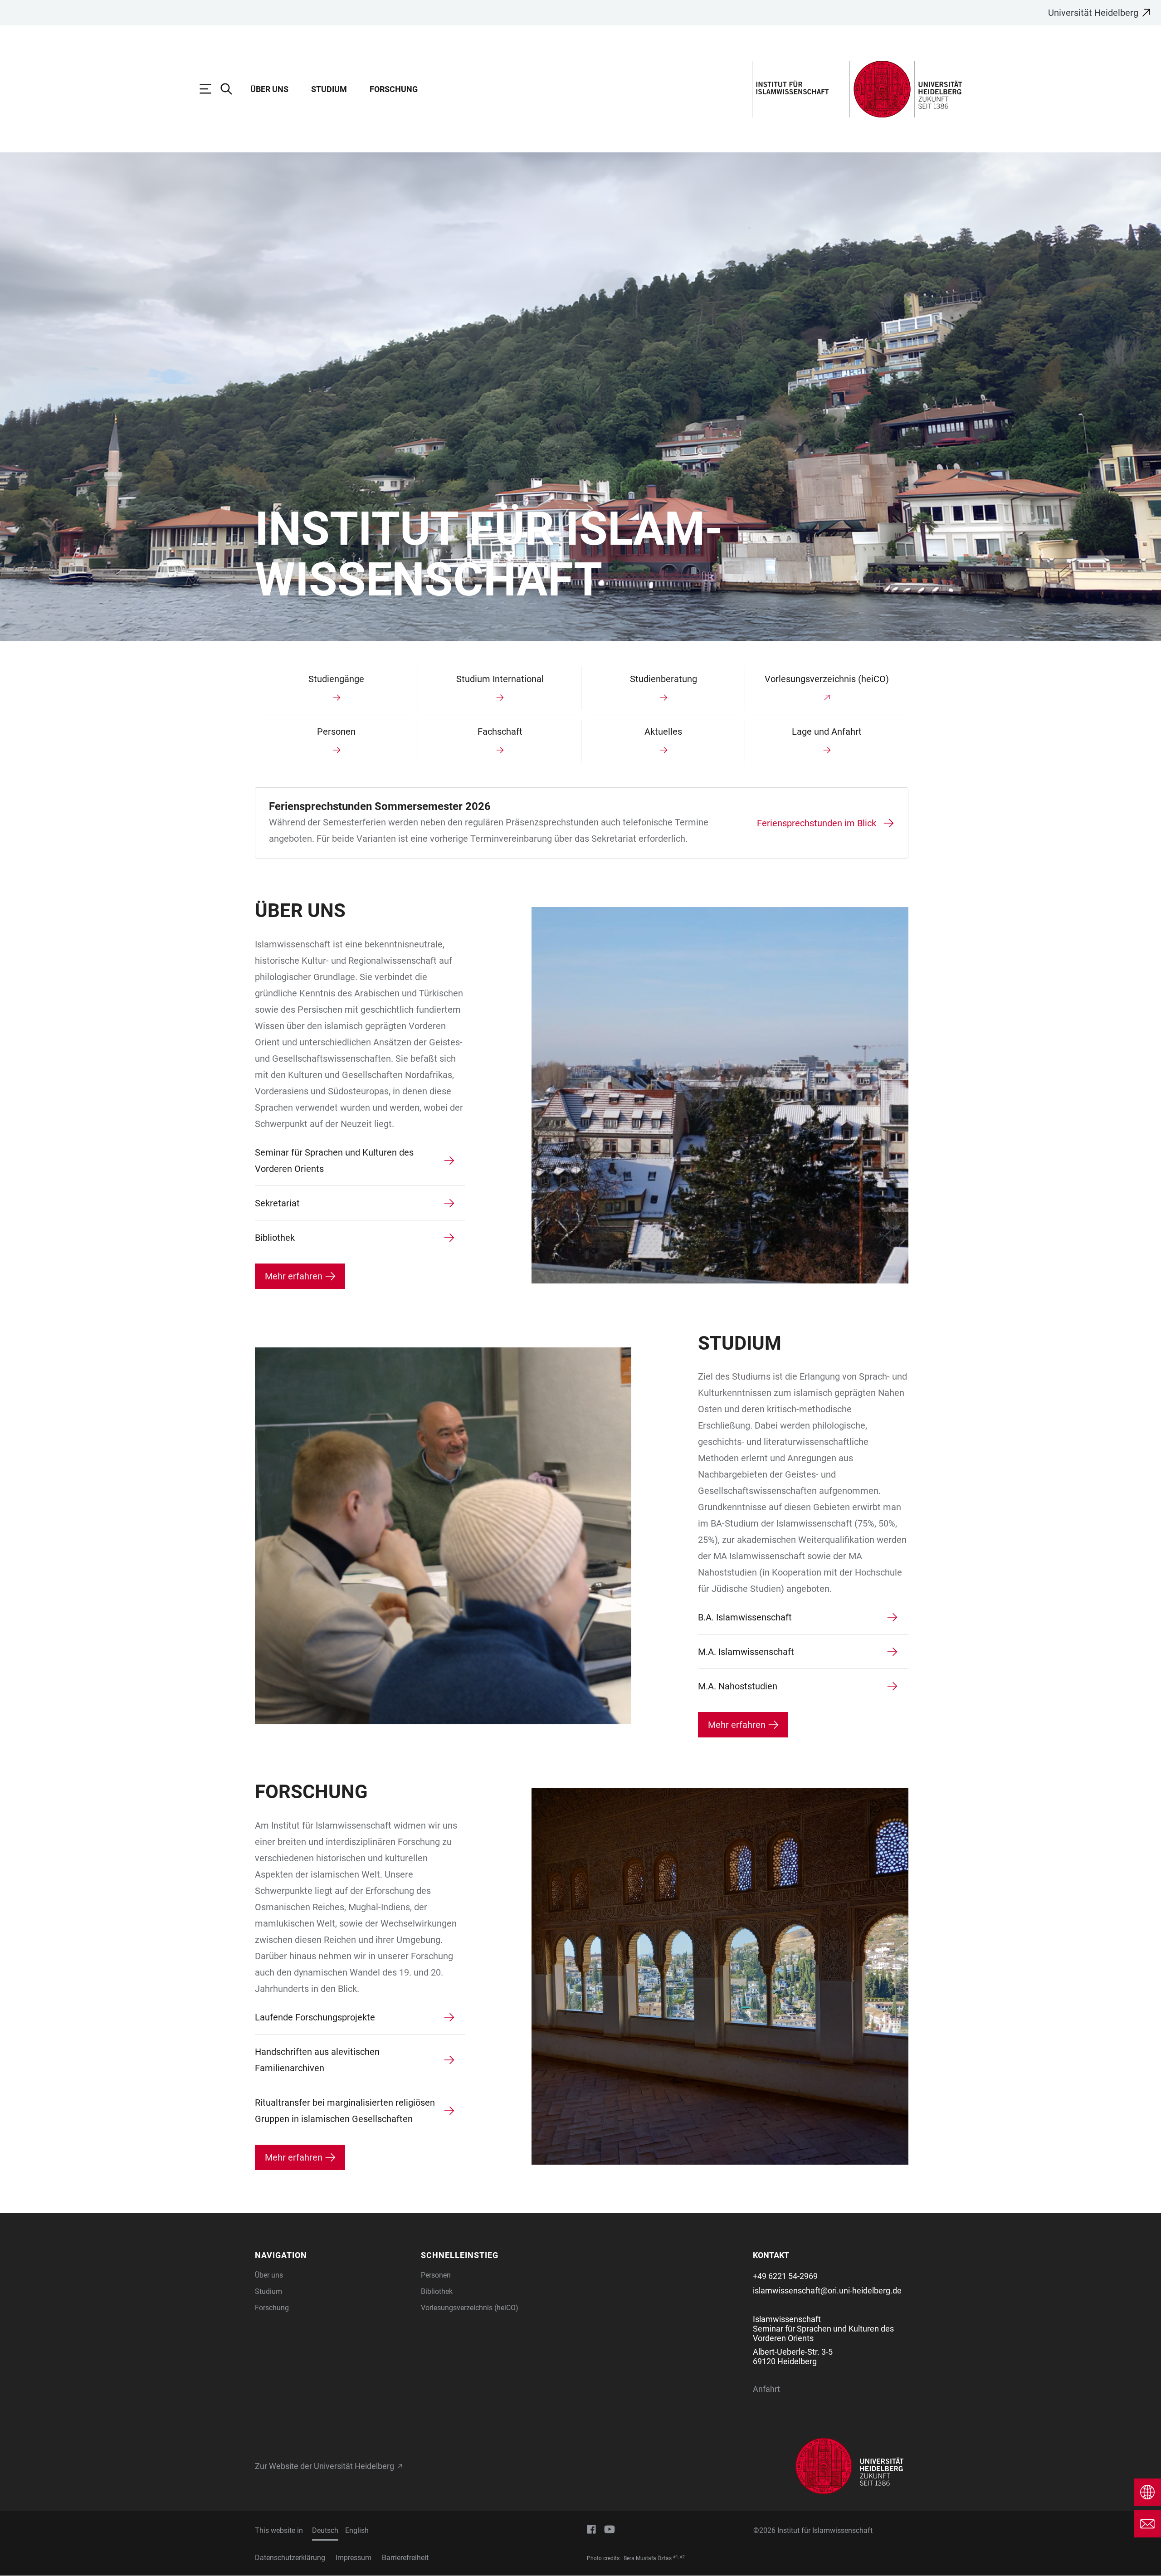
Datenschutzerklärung (290, 2558)
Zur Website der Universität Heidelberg (324, 2466)
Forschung (394, 89)
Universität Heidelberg (1093, 13)
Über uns (269, 89)
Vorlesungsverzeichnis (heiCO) (470, 2308)
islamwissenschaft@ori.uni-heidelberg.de (827, 2291)
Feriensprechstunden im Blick (817, 823)
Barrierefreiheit (405, 2558)
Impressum (354, 2558)
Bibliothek (437, 2291)
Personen (436, 2275)
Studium (329, 89)
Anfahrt (766, 2389)
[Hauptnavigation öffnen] (210, 89)
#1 (676, 2557)
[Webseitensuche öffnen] (231, 89)
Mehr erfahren (294, 1276)
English (357, 2530)
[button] (332, 2255)
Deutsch (325, 2530)
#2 (682, 2557)
